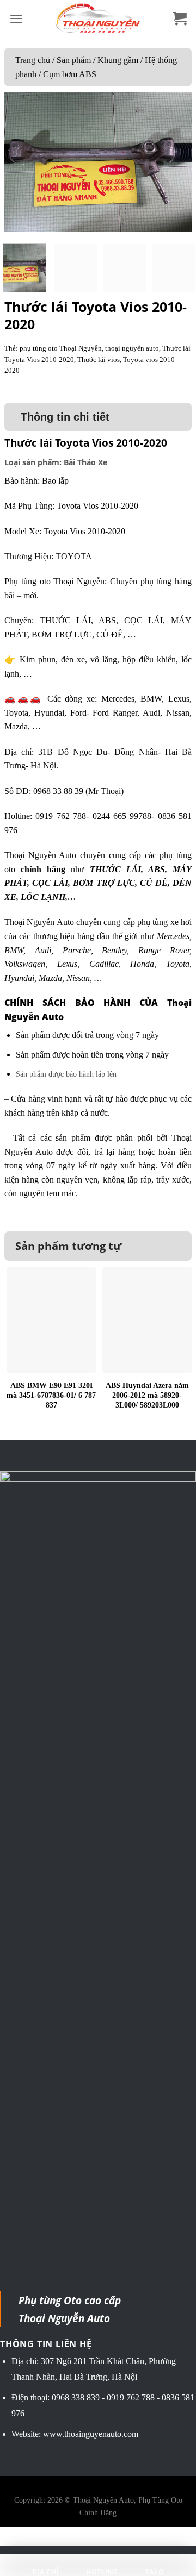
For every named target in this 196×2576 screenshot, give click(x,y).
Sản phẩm (74, 60)
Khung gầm (118, 60)
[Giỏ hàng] (180, 19)
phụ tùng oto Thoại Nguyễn (61, 348)
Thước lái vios (99, 360)
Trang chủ (33, 60)
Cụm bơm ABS (70, 74)
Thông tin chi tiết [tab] (65, 417)
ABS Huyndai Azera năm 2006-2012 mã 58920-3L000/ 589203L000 (147, 1395)
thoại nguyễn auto (132, 348)
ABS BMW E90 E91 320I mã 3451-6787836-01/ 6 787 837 (51, 1395)
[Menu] (16, 19)
